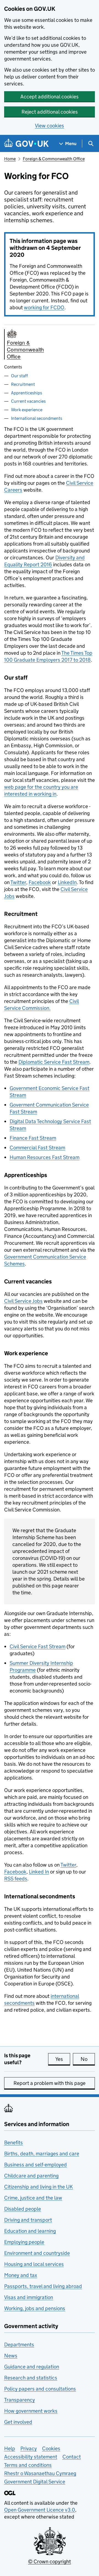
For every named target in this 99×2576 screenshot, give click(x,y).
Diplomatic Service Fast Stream (54, 1062)
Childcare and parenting (31, 2176)
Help (10, 2448)
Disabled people (23, 2209)
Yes (63, 2059)
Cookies (51, 2448)
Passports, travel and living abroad (43, 2286)
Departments (19, 2345)
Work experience (27, 410)
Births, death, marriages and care (42, 2154)
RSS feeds (16, 1879)
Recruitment (23, 384)
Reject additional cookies (50, 112)
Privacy (29, 2448)
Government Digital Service (35, 2482)
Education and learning (30, 2231)
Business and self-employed (35, 2165)
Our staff (19, 376)
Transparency (20, 2400)
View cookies (50, 126)
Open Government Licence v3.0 (40, 2510)
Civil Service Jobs (23, 1301)
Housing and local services (34, 2264)
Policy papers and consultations (40, 2389)
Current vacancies (28, 401)
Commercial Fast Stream (37, 1148)
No (88, 2059)
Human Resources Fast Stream (45, 1157)
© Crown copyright (50, 2561)
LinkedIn (67, 882)
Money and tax (21, 2275)
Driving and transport (28, 2220)
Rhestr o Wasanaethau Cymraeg (40, 2473)
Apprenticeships (27, 393)
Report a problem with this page (50, 2083)
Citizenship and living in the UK (38, 2187)
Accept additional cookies (50, 97)
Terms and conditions (28, 2465)
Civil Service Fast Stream (38, 1646)
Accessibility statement (31, 2457)
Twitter (18, 882)
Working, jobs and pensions (35, 2308)
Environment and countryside (37, 2253)
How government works (31, 2411)
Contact (72, 2457)
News (11, 2356)
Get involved (18, 2422)
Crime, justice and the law (33, 2198)
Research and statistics (31, 2378)
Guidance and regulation (32, 2367)
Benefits (13, 2143)
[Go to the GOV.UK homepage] (26, 144)
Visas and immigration (29, 2297)
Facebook (40, 882)
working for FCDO (44, 307)
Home (10, 159)
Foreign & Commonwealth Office (54, 159)
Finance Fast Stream (33, 1138)
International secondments (37, 418)
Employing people (24, 2242)
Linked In (39, 1872)
